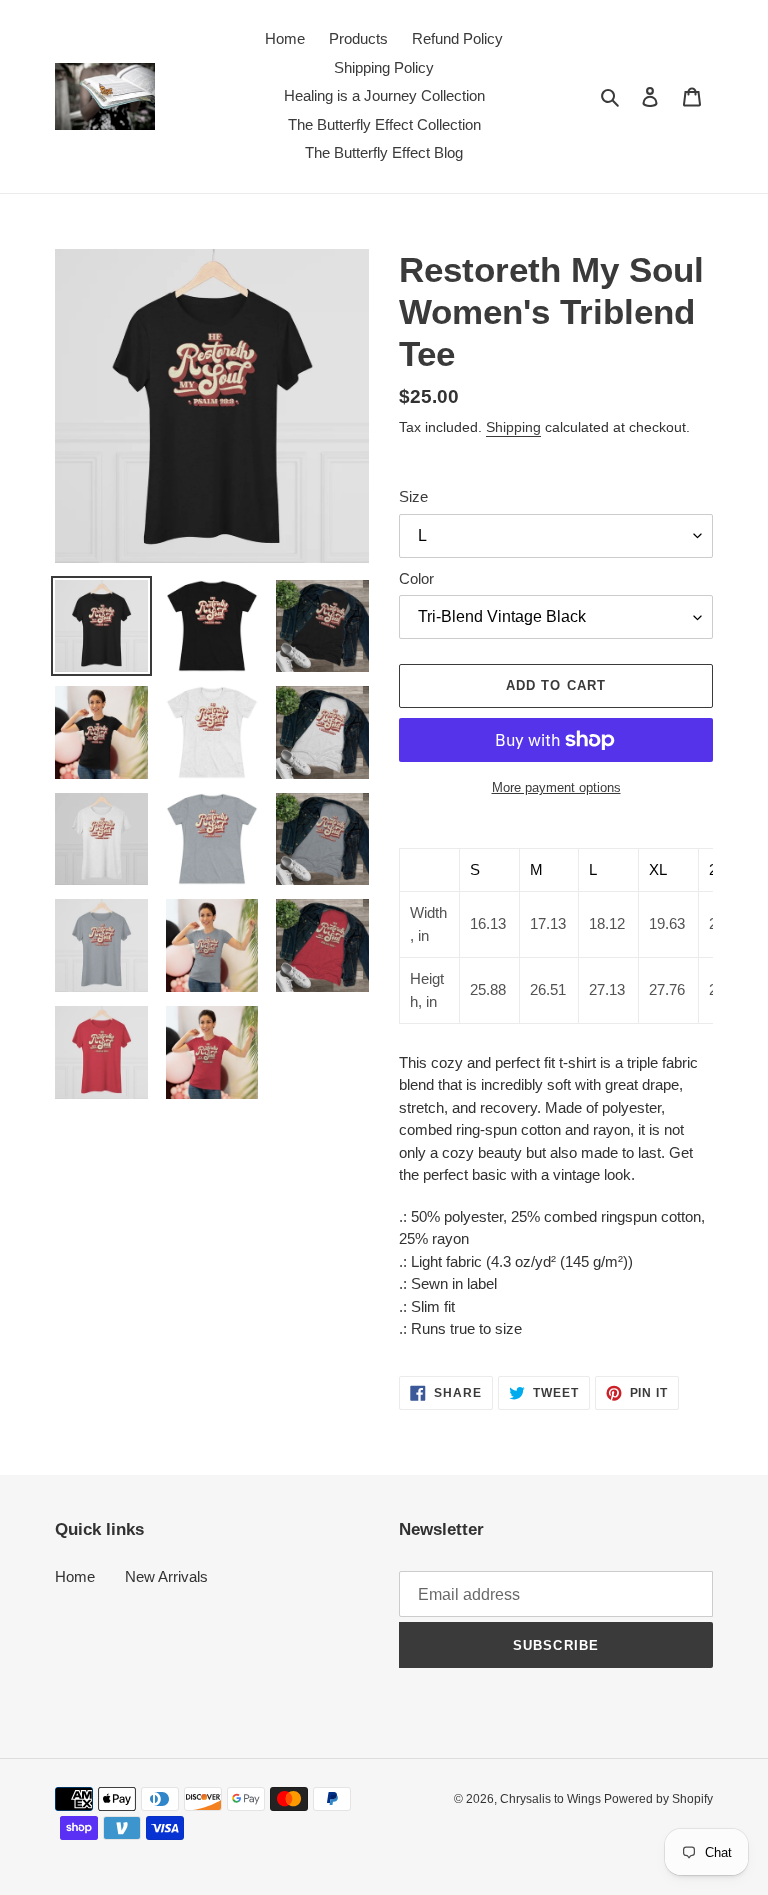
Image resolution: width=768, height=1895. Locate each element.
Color (416, 578)
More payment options (556, 787)
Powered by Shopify (658, 1799)
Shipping (513, 427)
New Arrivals (166, 1576)
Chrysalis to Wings (552, 1799)
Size (413, 496)
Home (75, 1576)
